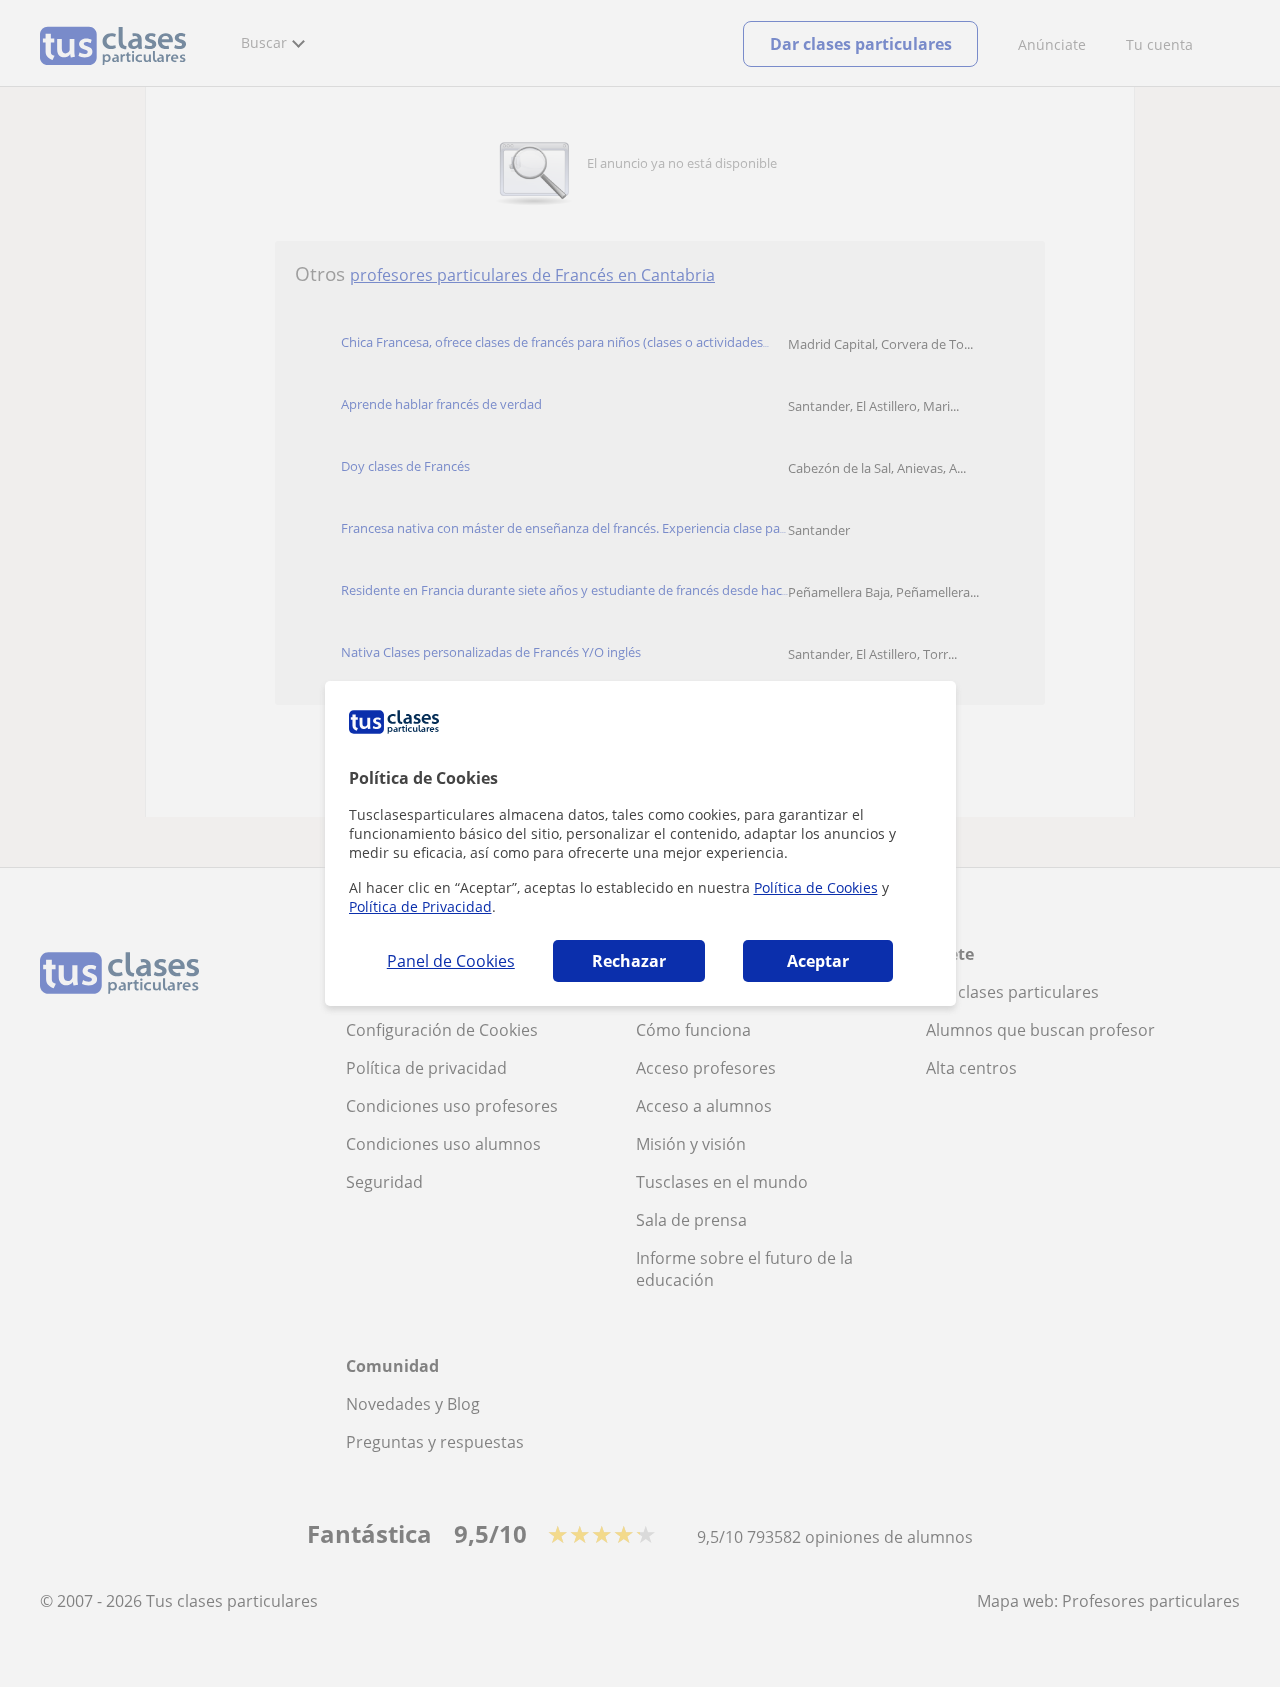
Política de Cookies (816, 887)
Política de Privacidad (420, 906)
